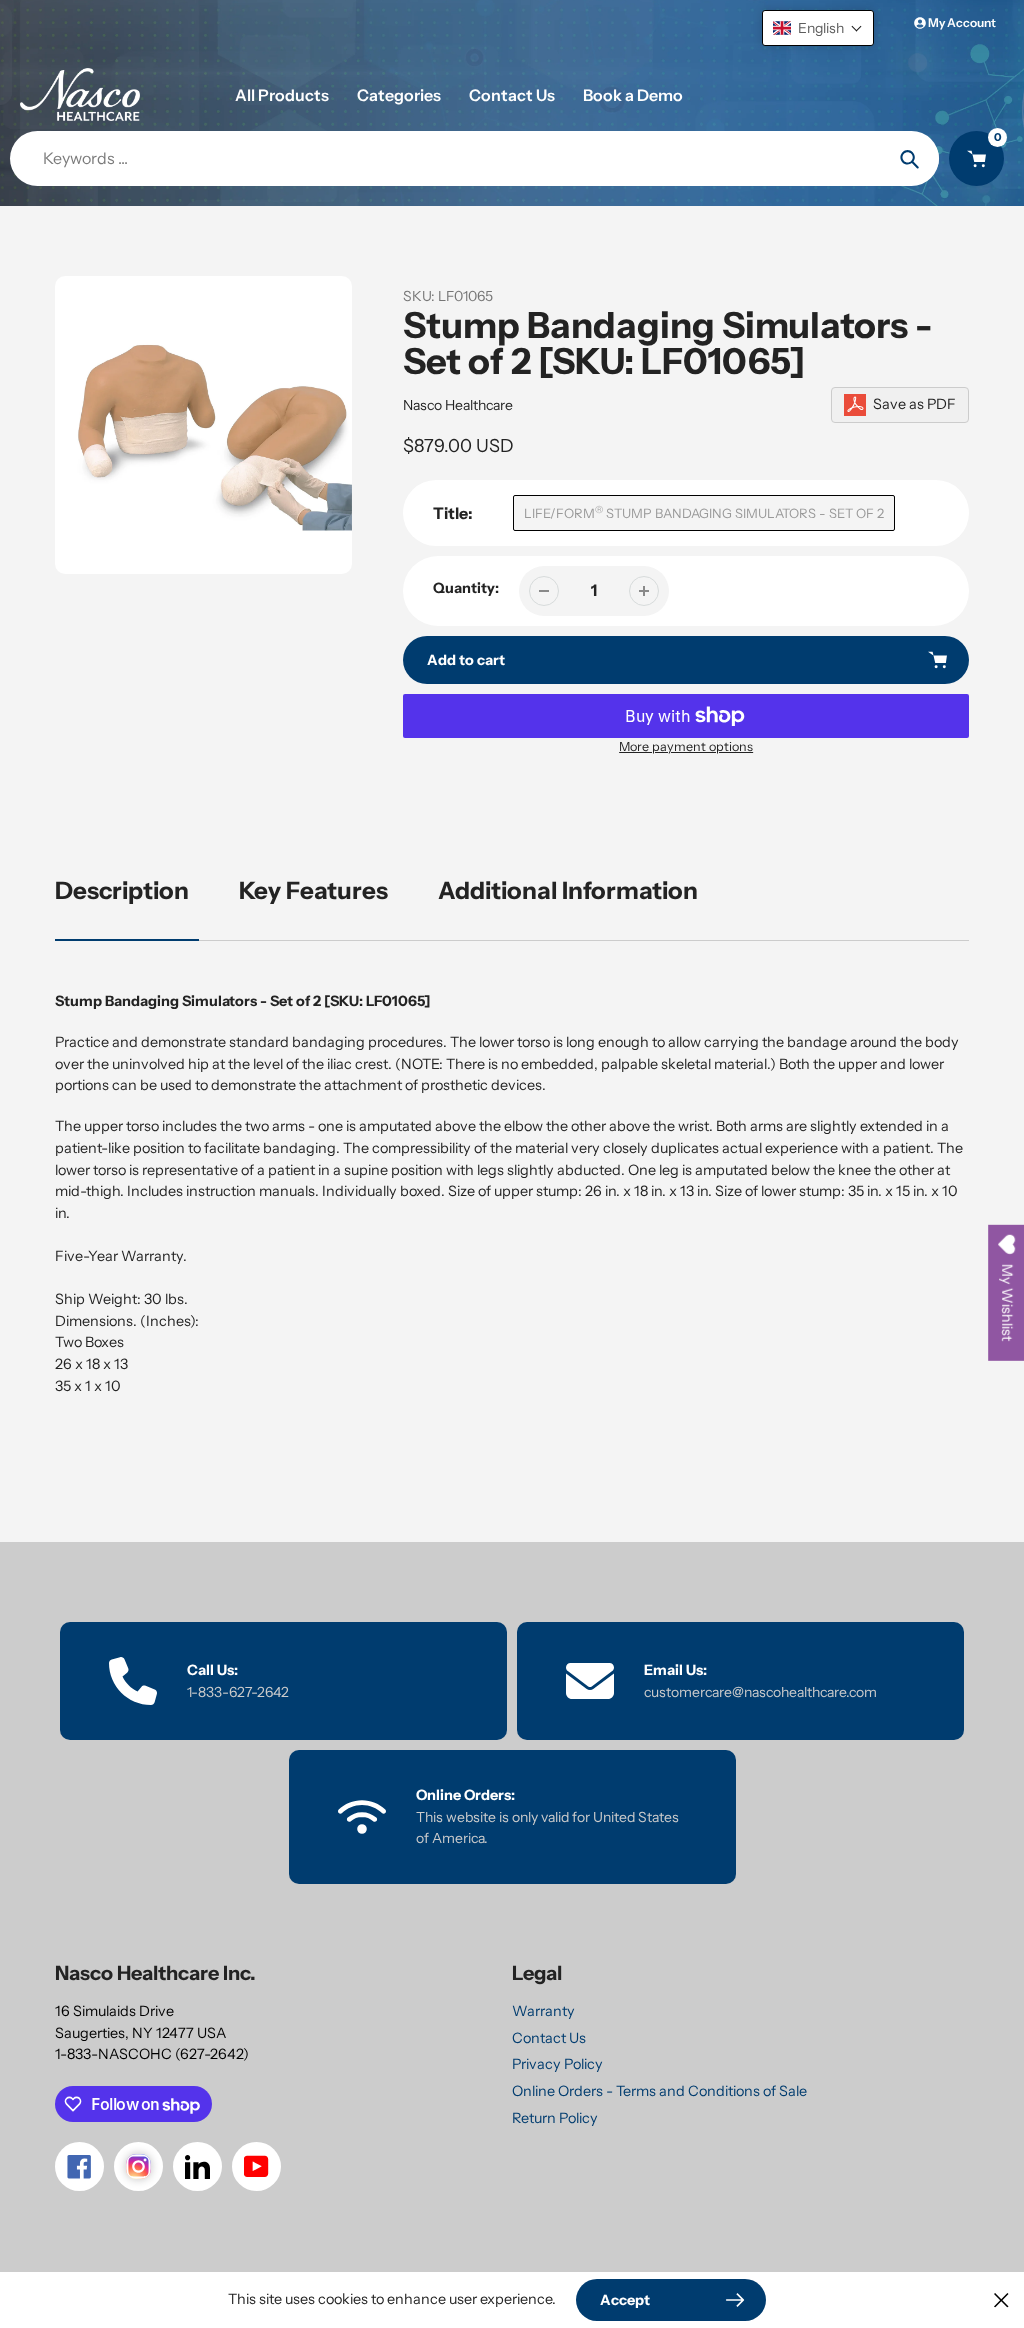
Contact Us (549, 2038)
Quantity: (466, 588)
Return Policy (555, 2118)
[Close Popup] (1001, 2299)
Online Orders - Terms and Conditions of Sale (659, 2091)
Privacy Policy (557, 2064)
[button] (818, 28)
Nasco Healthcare (458, 405)
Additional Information (568, 890)
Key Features (313, 890)
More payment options (686, 746)
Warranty (543, 2011)
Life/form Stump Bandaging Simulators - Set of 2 (704, 512)
